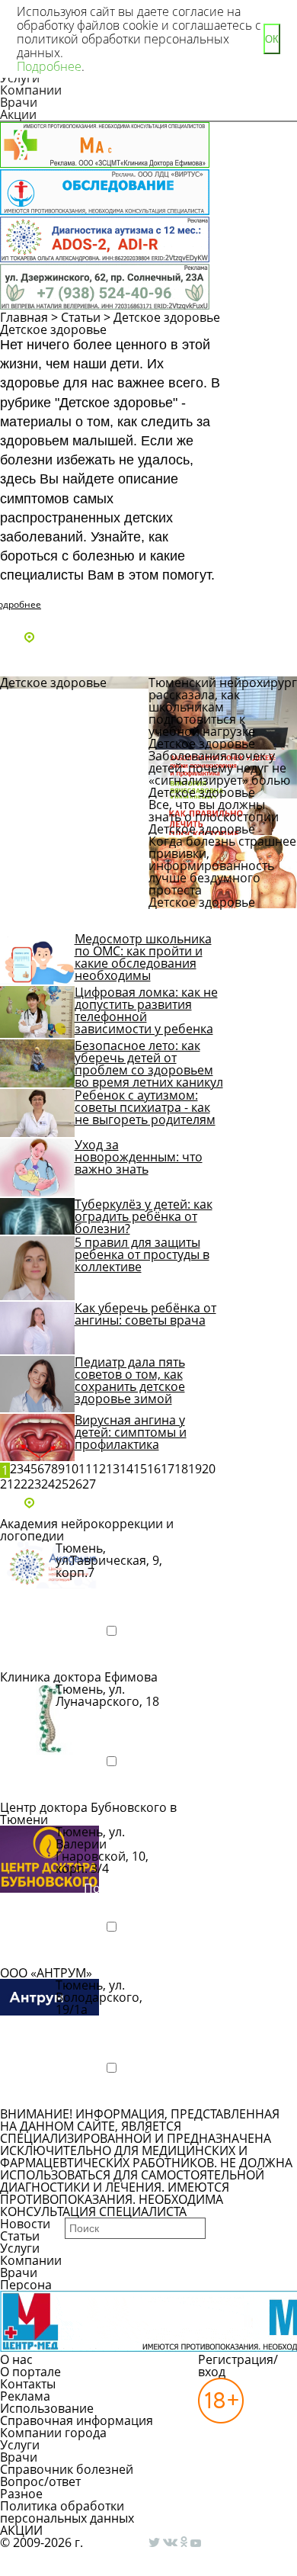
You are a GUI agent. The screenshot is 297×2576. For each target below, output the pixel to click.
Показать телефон (111, 1598)
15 (140, 1469)
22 (21, 1484)
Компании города (53, 2433)
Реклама (25, 2396)
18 (181, 1469)
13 (113, 1469)
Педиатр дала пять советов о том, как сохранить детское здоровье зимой (130, 1380)
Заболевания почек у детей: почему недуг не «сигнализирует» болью (219, 768)
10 (72, 1469)
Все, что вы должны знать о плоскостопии (215, 811)
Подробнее (49, 1657)
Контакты (28, 2384)
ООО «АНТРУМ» (46, 1973)
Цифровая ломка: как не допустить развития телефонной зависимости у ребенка (146, 1010)
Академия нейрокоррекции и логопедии (87, 1530)
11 (85, 1469)
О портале (30, 2372)
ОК (272, 39)
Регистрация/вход (238, 2366)
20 (209, 1469)
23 (34, 1484)
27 (89, 1484)
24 (48, 1484)
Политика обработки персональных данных (67, 2512)
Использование (47, 2408)
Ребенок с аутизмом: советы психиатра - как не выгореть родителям (145, 1107)
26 (75, 1484)
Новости (25, 2224)
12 (99, 1469)
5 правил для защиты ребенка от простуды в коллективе (142, 1254)
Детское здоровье (167, 317)
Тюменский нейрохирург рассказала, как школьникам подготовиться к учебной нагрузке (223, 707)
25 (62, 1484)
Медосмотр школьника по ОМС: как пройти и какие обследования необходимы (143, 957)
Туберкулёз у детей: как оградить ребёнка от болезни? (144, 1216)
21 (7, 1484)
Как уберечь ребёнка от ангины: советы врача (145, 1314)
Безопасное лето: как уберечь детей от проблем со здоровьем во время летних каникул (149, 1064)
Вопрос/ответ (40, 2481)
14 (126, 1469)
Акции (18, 114)
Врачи (19, 102)
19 (195, 1469)
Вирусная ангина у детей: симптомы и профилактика (131, 1432)
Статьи (81, 317)
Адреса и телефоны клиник (118, 638)
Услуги (20, 2248)
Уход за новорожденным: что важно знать (139, 1157)
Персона (26, 2285)
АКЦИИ (21, 2530)
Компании (31, 90)
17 (168, 1469)
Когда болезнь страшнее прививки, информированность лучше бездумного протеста (222, 866)
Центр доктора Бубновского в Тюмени (88, 1813)
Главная (24, 317)
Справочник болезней (67, 2469)
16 (154, 1469)
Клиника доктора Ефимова (79, 1677)
